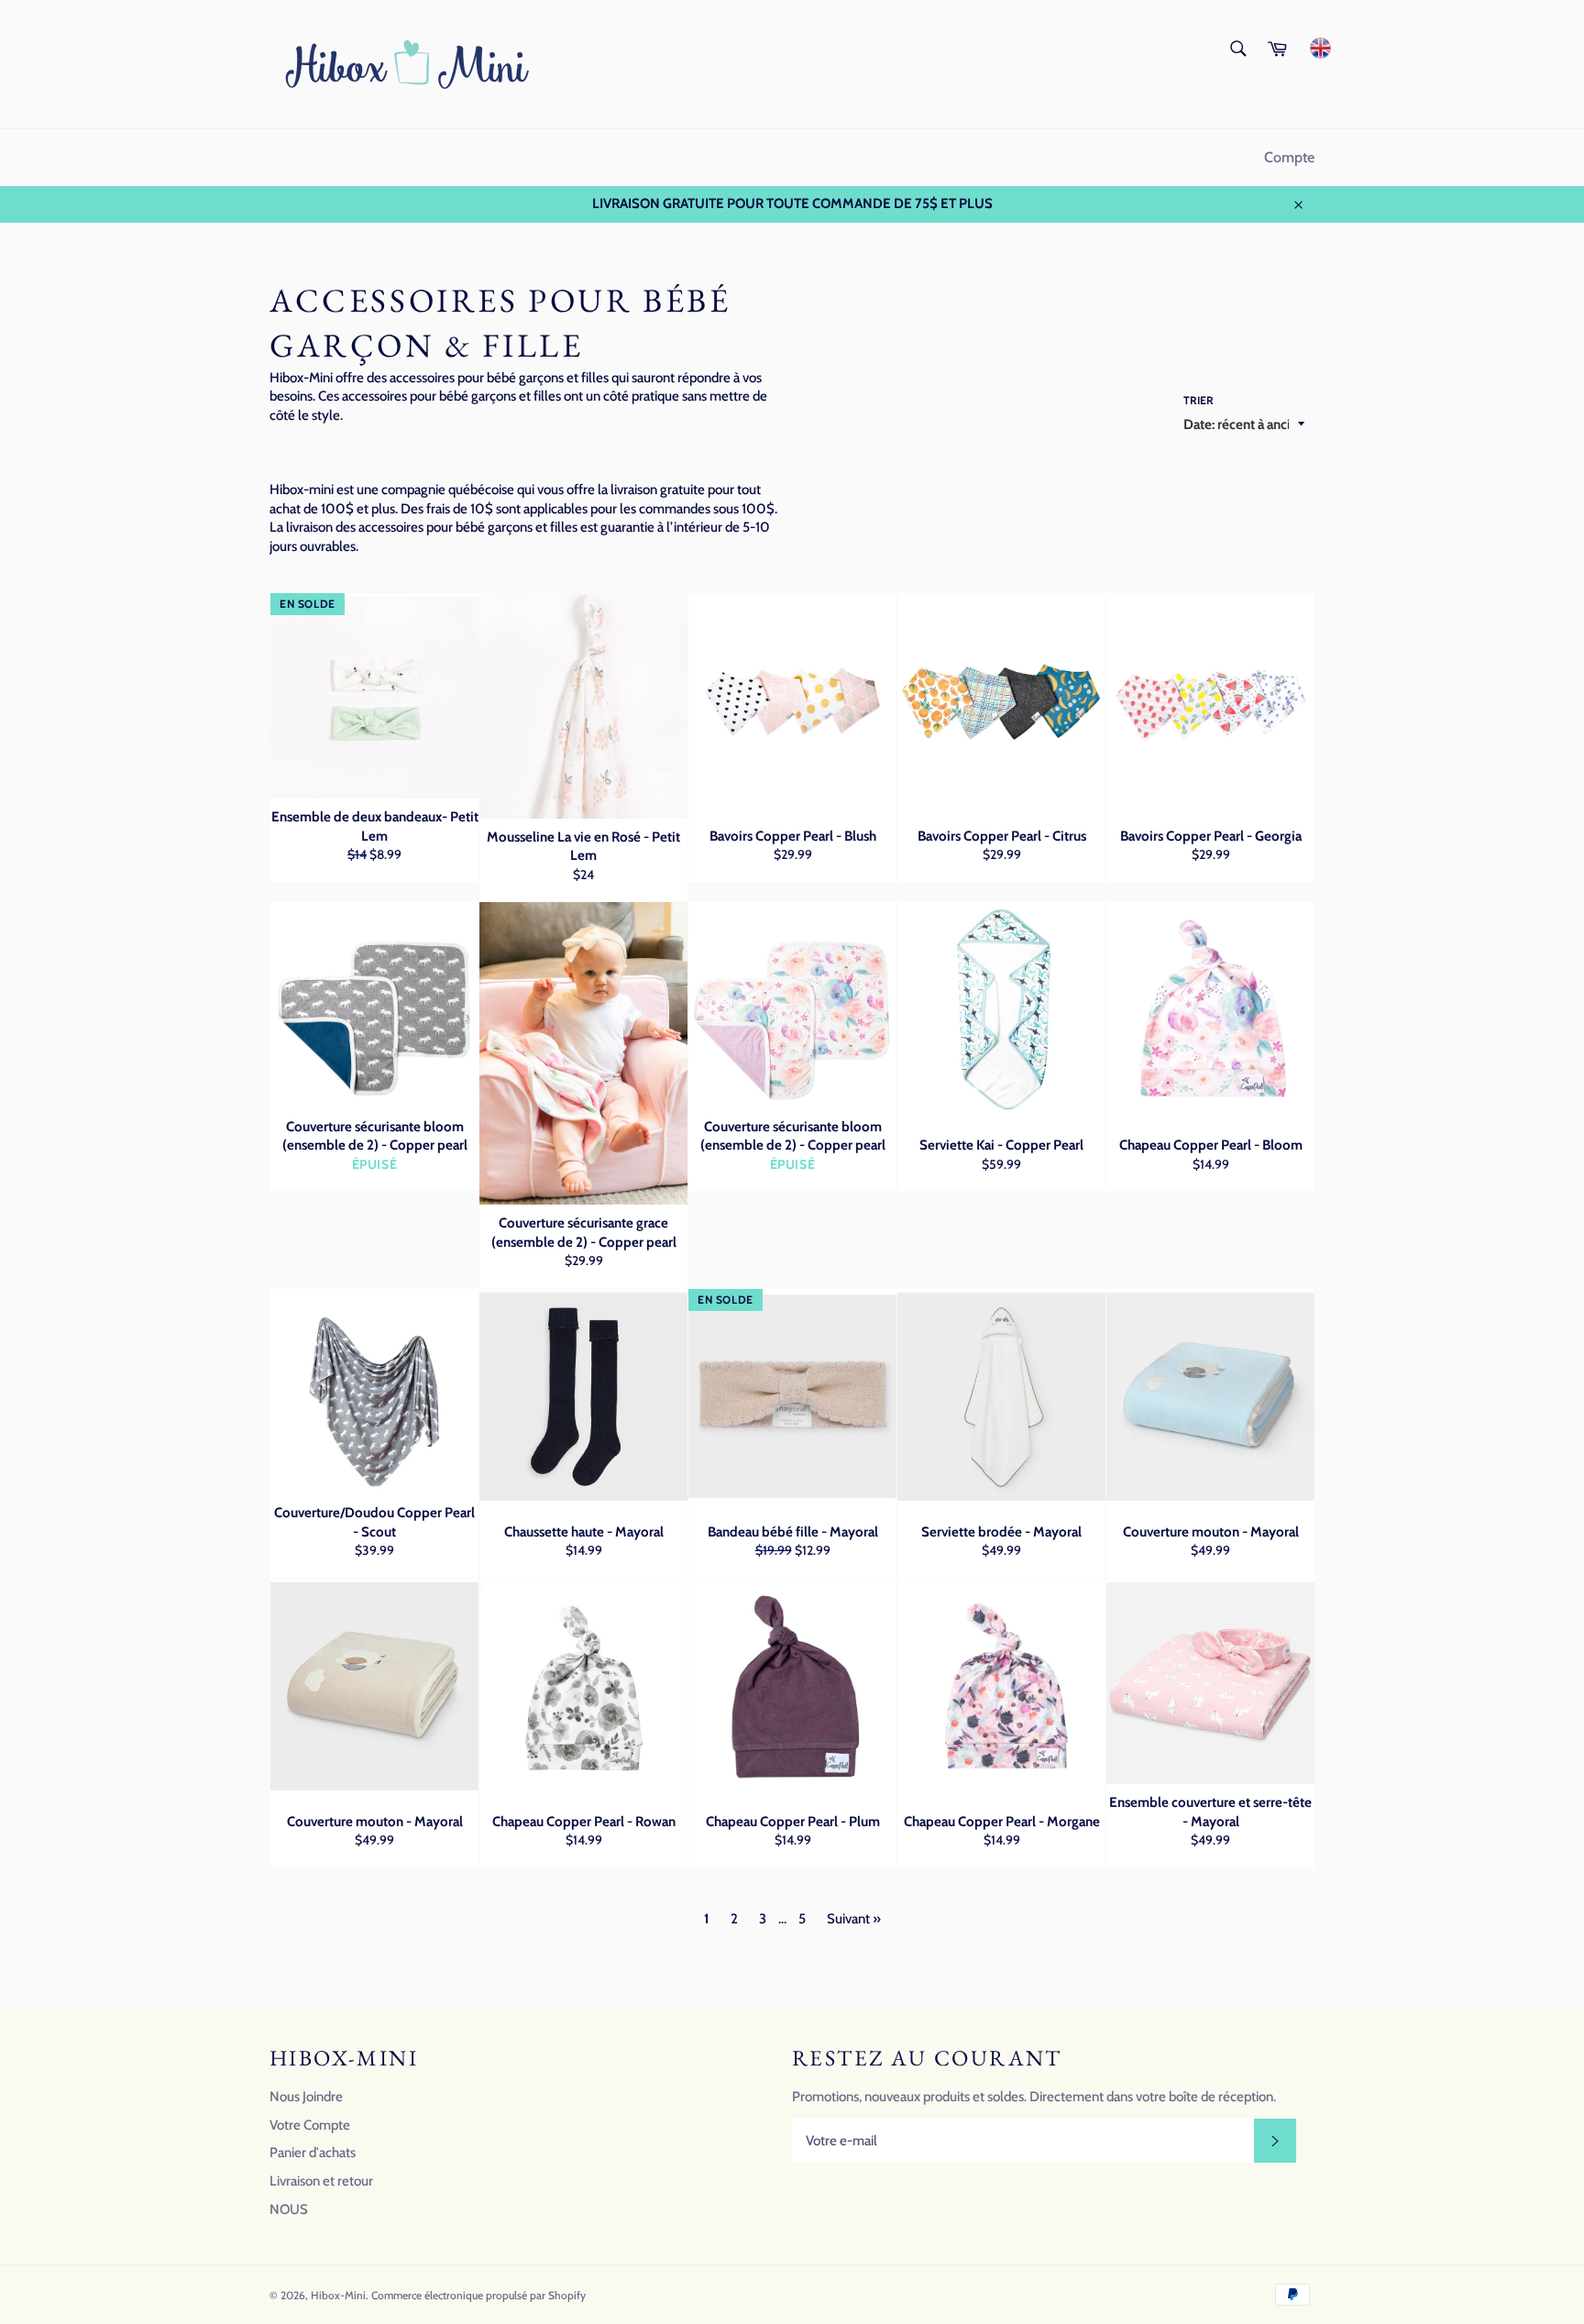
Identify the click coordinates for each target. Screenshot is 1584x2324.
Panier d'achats (313, 2153)
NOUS (289, 2209)
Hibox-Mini (338, 2295)
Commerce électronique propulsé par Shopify (478, 2295)
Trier (1199, 400)
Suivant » (854, 1919)
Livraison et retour (321, 2181)
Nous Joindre (306, 2097)
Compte (1289, 157)
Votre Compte (310, 2125)
